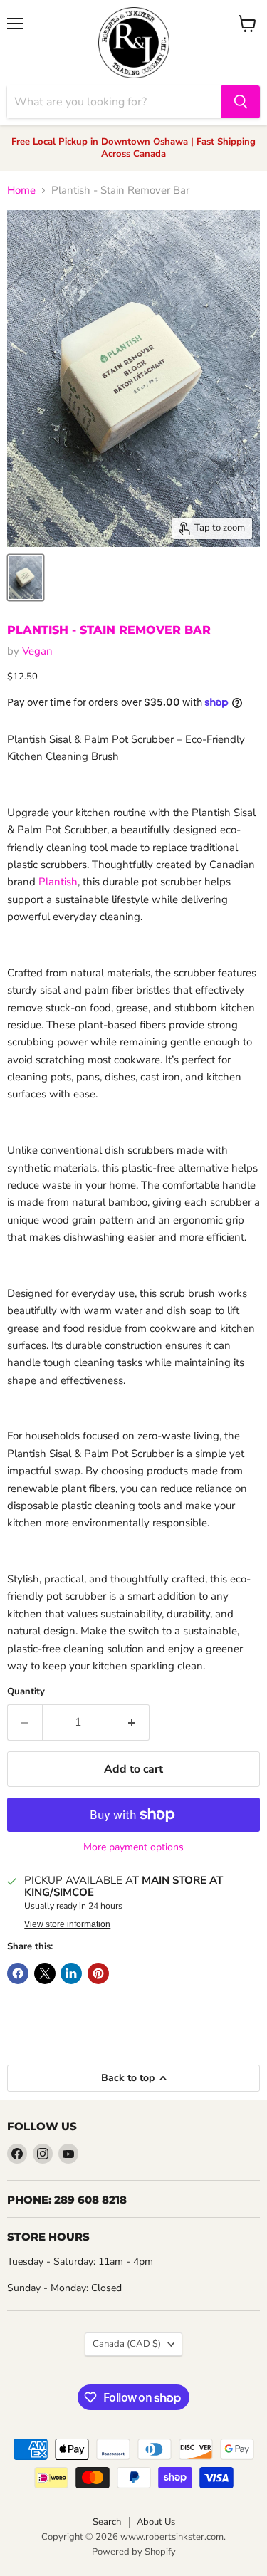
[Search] (241, 102)
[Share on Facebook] (18, 1973)
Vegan (37, 651)
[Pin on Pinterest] (98, 1973)
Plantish (58, 882)
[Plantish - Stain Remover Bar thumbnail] (26, 578)
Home (21, 191)
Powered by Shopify (134, 2552)
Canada (127, 2344)
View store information (67, 1924)
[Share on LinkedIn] (71, 1973)
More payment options (133, 1847)
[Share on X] (45, 1973)
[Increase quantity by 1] (133, 1722)
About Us (156, 2522)
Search (107, 2522)
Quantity (26, 1692)
